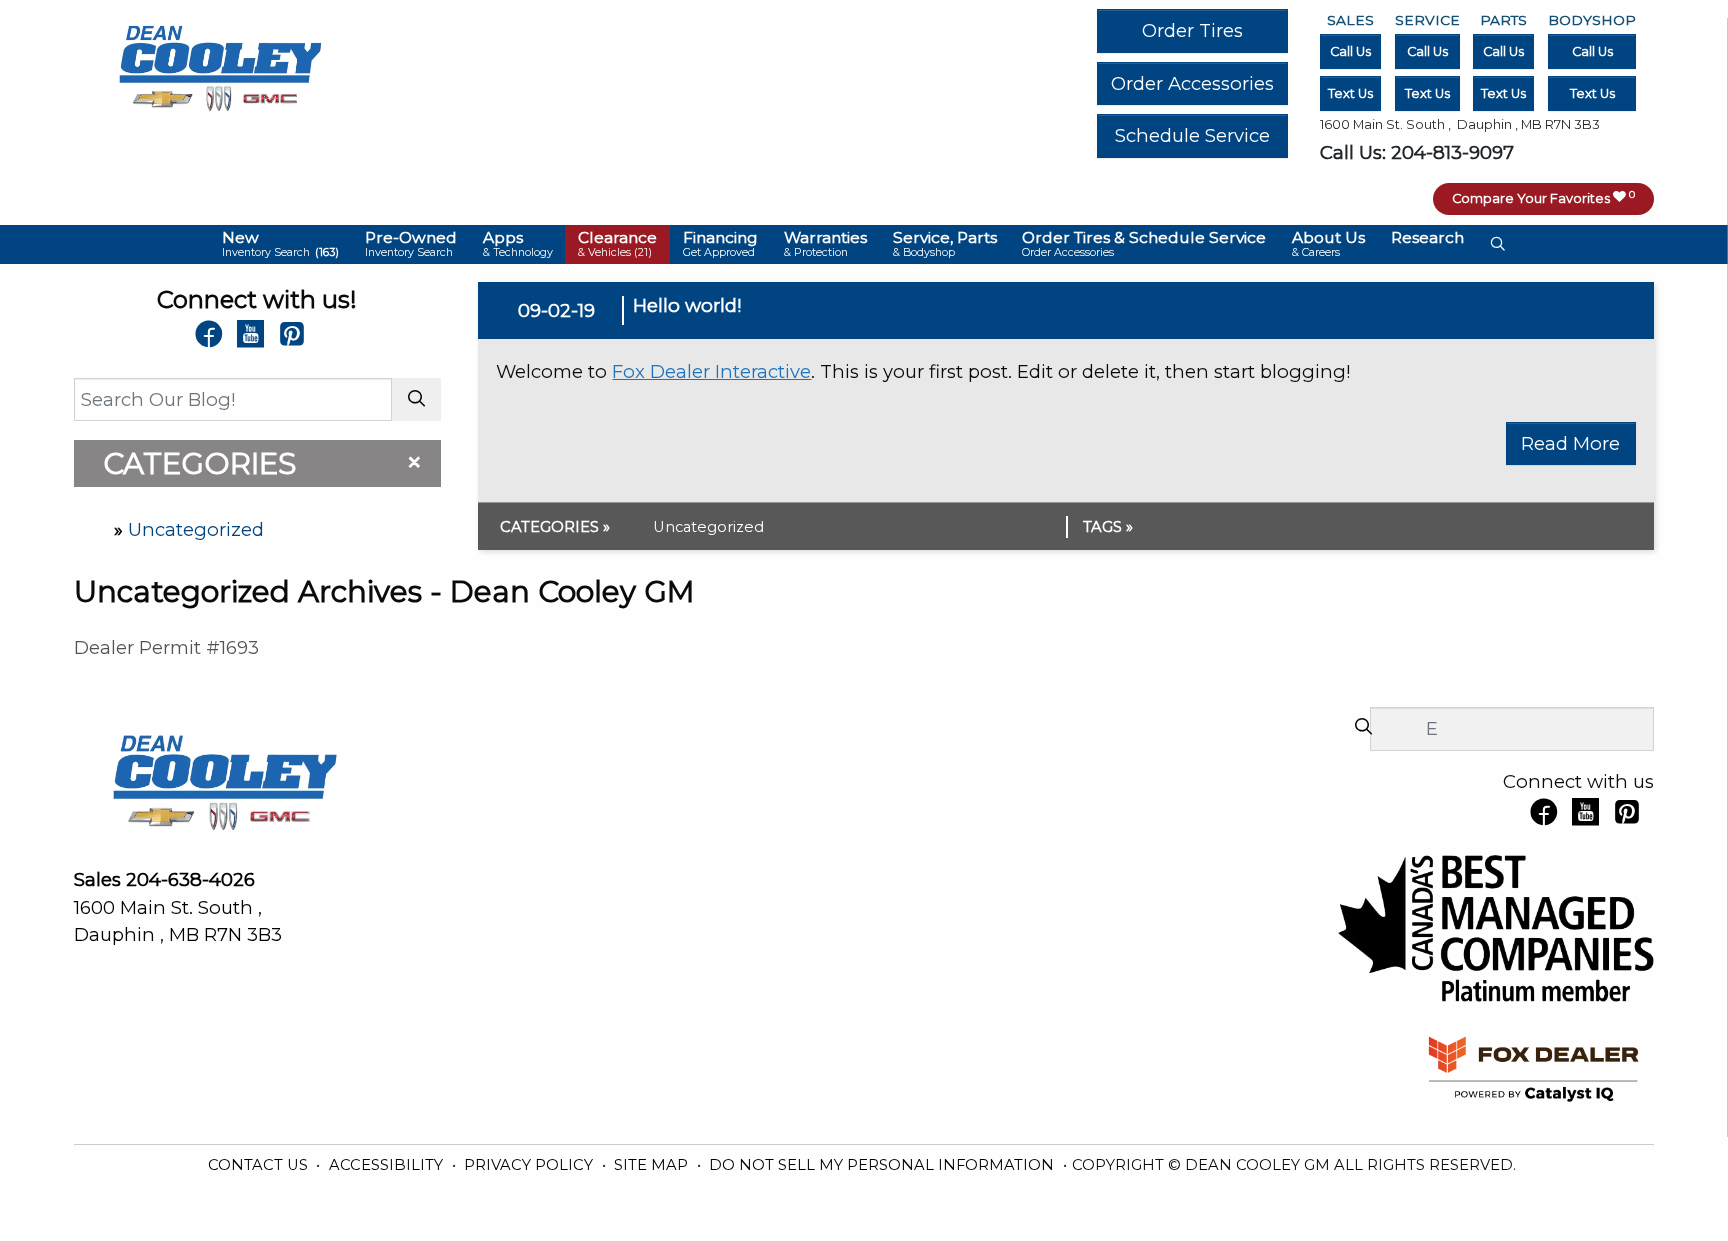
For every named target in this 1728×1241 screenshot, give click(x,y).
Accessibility (388, 1165)
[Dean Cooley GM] (219, 62)
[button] (281, 244)
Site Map (653, 1165)
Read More (1570, 443)
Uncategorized (196, 529)
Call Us (1350, 51)
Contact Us (260, 1165)
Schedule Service (1192, 135)
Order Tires (1192, 30)
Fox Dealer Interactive (711, 371)
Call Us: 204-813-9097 (1417, 152)
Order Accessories (1192, 83)
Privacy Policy (530, 1165)
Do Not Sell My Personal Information (883, 1165)
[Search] (416, 399)
